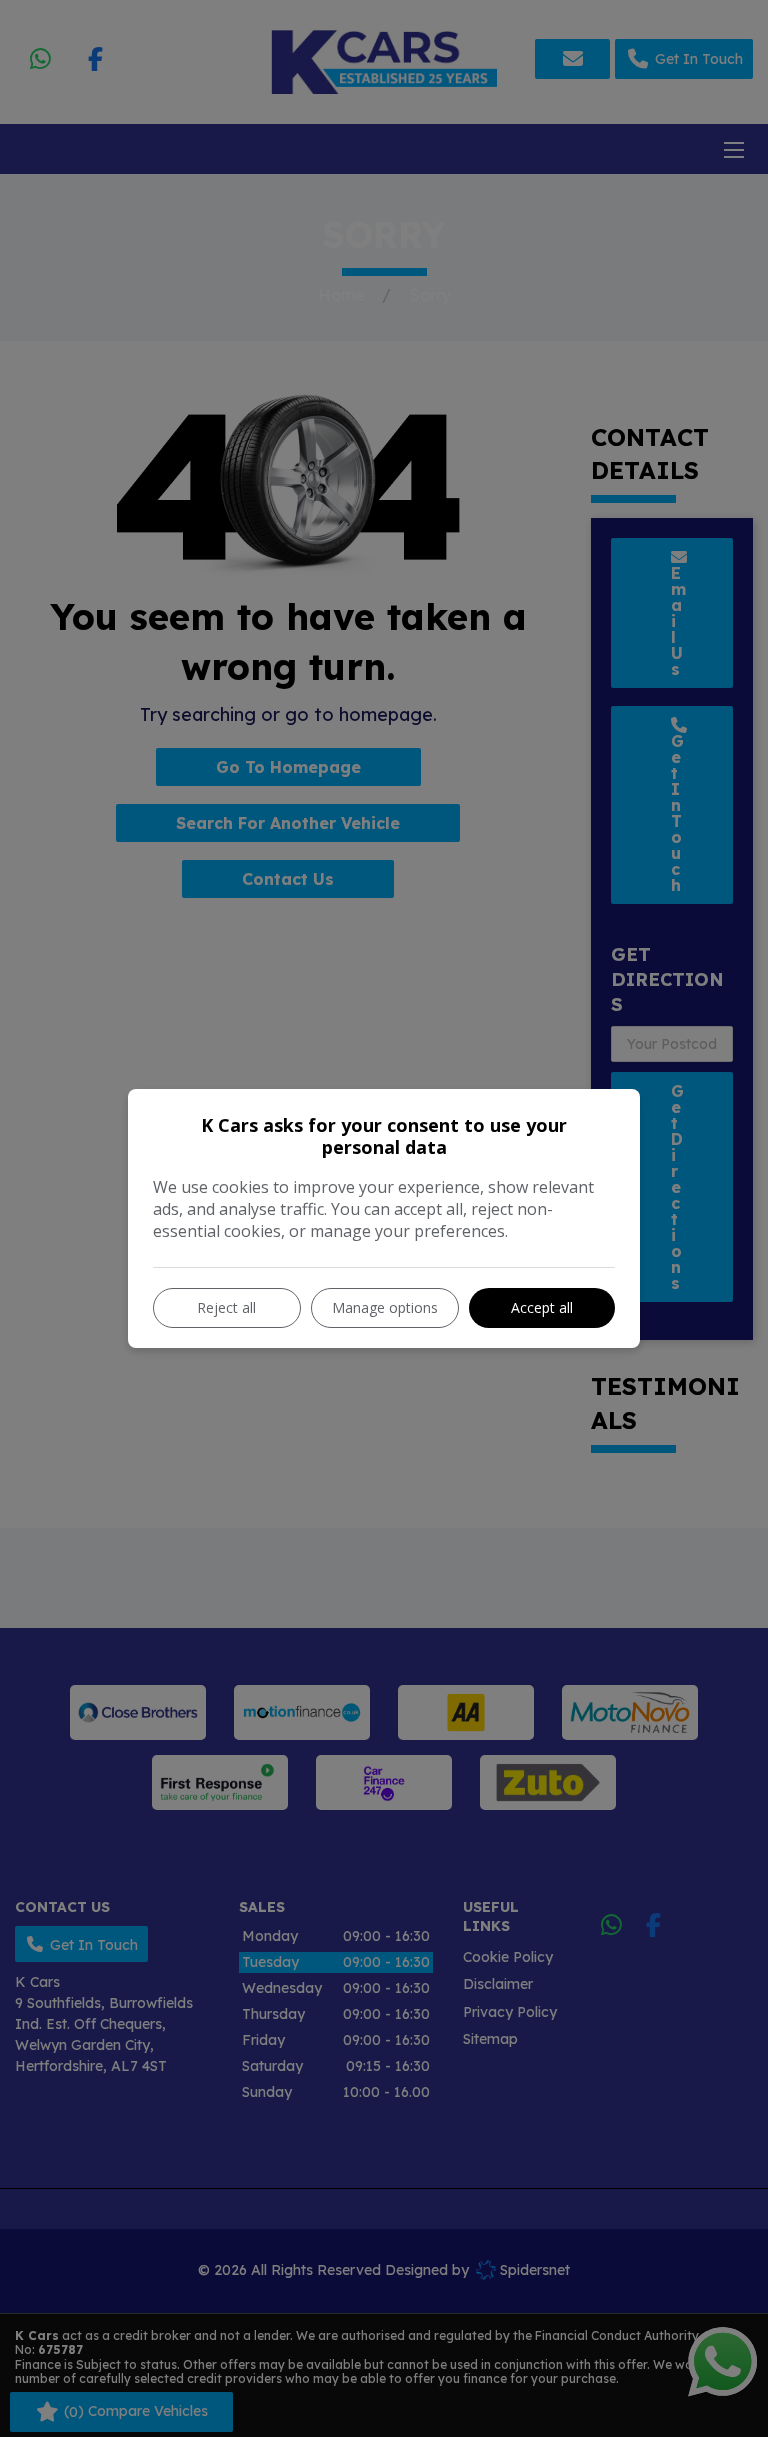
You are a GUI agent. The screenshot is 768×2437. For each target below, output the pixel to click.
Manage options (385, 1307)
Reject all (226, 1307)
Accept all (542, 1307)
